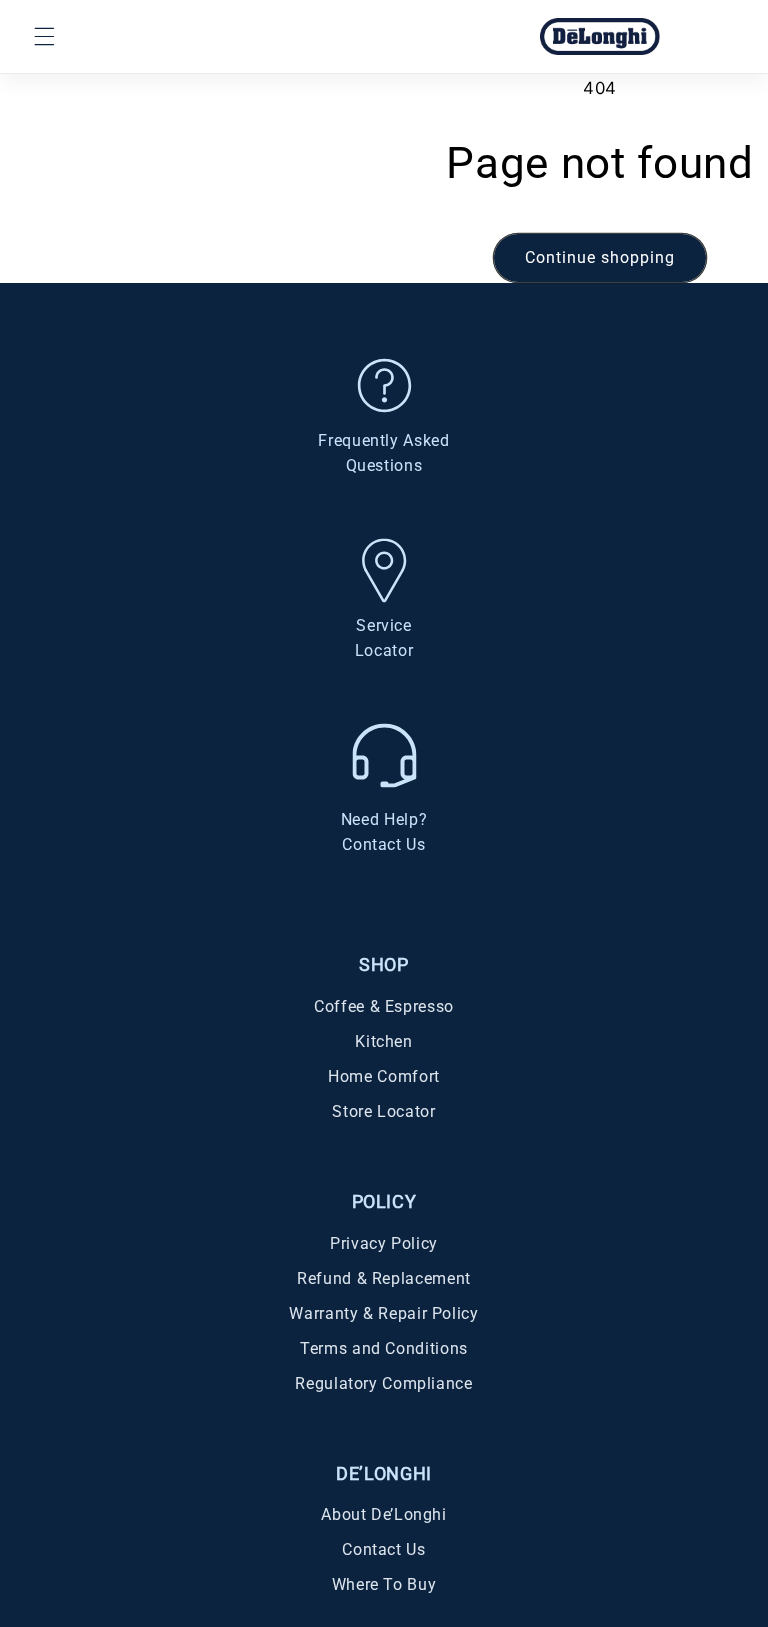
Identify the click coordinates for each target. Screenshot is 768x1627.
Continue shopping (600, 257)
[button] (44, 36)
